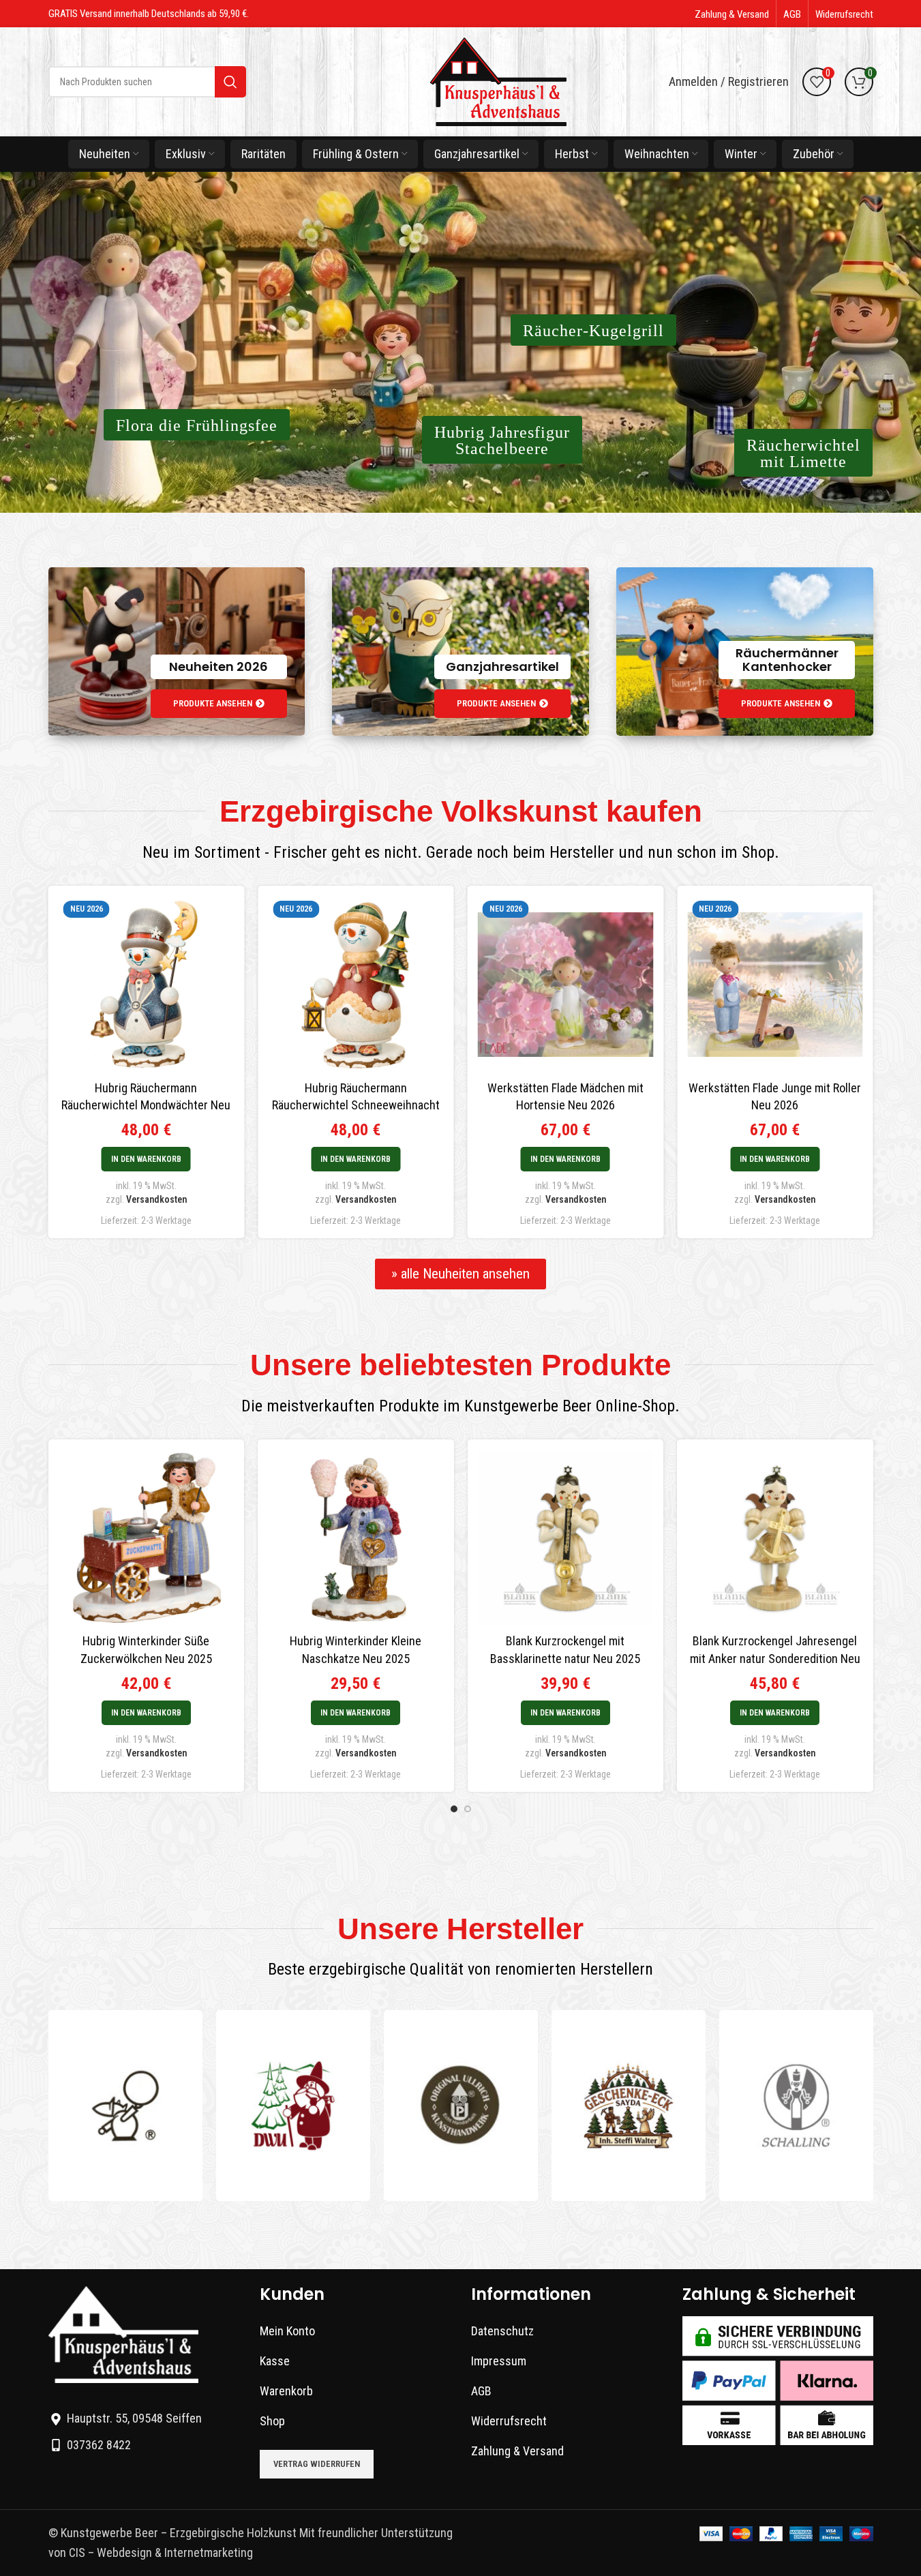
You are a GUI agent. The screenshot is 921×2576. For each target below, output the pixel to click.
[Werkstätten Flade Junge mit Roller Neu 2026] (751, 985)
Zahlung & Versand (517, 2451)
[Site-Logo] (498, 81)
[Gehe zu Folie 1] (454, 1809)
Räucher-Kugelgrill (593, 331)
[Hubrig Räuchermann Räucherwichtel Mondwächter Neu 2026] (123, 985)
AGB (481, 2391)
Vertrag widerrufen (317, 2464)
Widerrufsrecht (509, 2421)
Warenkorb (286, 2391)
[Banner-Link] (177, 652)
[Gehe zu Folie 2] (468, 1809)
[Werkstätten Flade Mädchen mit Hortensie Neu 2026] (542, 985)
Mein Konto (287, 2331)
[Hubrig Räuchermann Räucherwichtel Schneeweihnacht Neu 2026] (332, 985)
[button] (122, 1159)
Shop (272, 2421)
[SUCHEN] (230, 82)
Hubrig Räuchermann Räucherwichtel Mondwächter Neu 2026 (123, 1105)
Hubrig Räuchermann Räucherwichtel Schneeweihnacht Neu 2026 (332, 1105)
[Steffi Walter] (629, 2106)
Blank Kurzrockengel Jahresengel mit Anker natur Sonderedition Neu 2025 (775, 1658)
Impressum (499, 2361)
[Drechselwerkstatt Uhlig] (293, 2106)
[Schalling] (796, 2106)
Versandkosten (133, 1199)
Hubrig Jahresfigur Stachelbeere (502, 440)
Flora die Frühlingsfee (197, 425)
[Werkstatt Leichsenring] (125, 2106)
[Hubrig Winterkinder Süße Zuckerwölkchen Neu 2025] (147, 1538)
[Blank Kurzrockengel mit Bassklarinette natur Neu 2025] (566, 1538)
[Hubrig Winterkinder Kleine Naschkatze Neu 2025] (356, 1538)
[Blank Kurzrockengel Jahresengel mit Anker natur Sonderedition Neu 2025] (775, 1538)
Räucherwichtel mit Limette (803, 453)
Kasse (275, 2361)
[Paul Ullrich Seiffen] (461, 2106)
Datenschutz (502, 2331)
